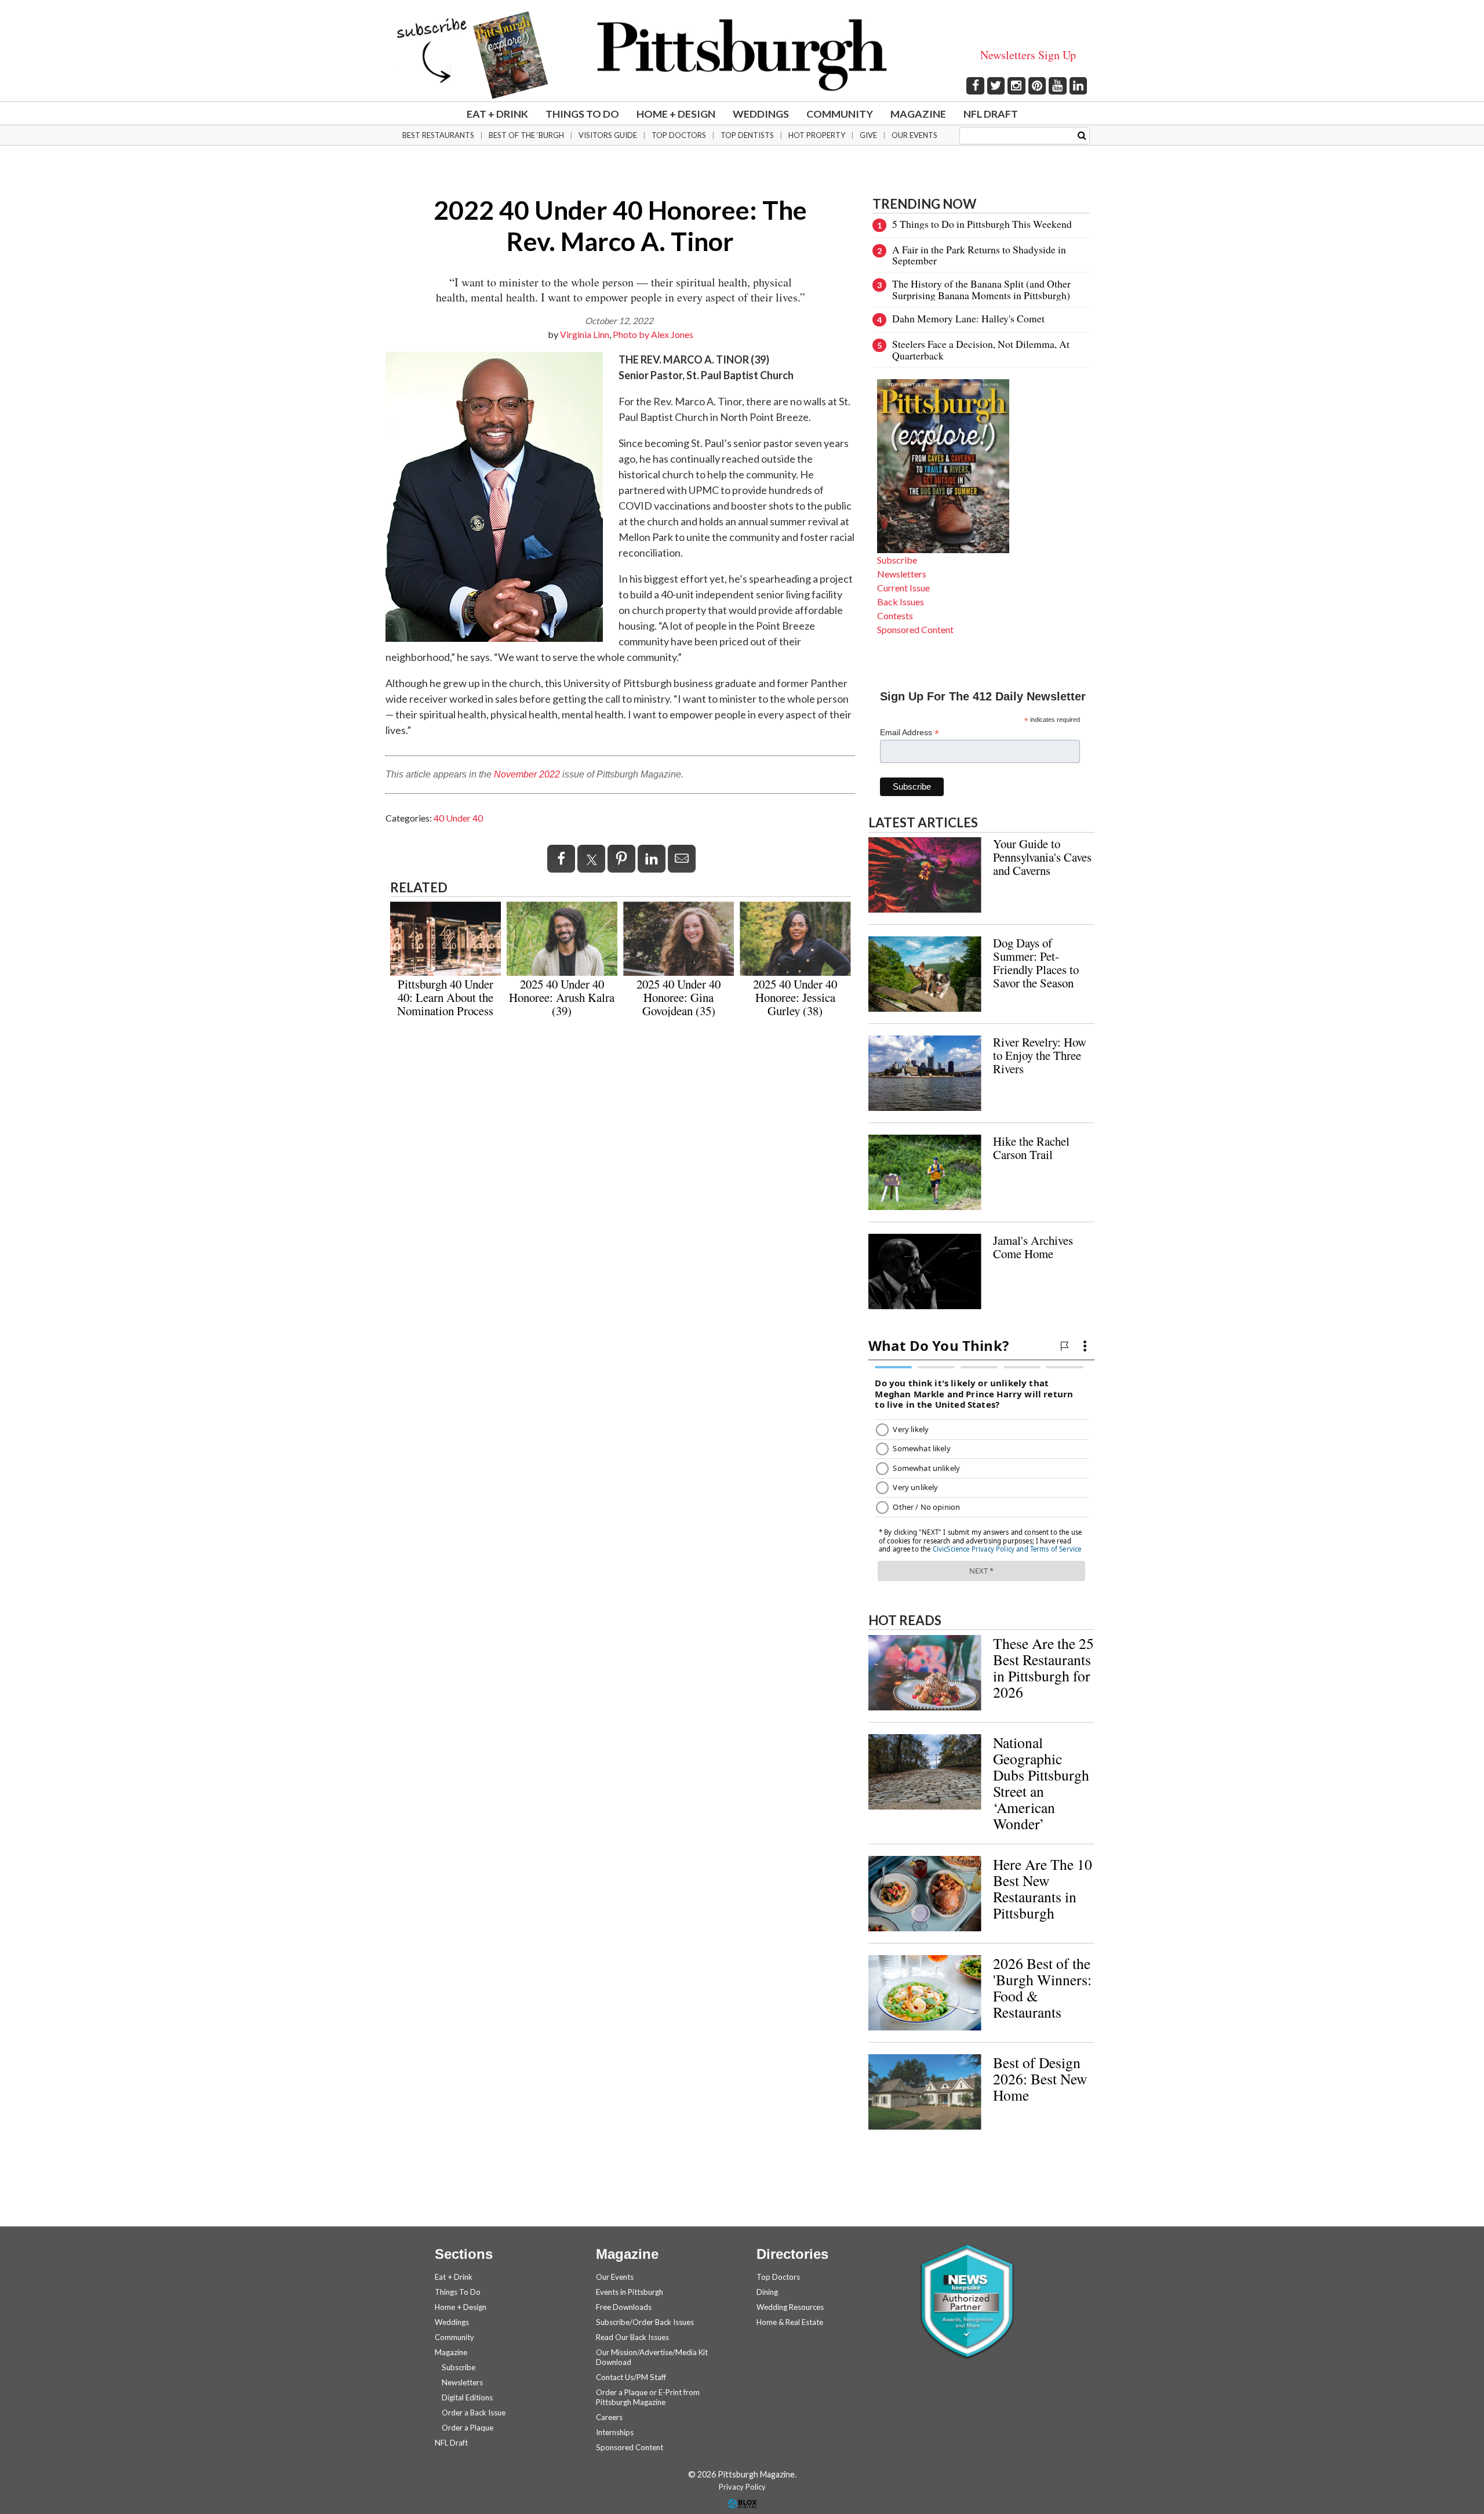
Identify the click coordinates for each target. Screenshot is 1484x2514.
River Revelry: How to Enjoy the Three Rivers (1040, 1055)
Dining (767, 2292)
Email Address (910, 733)
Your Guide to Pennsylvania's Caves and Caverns (1042, 857)
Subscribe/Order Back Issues (645, 2322)
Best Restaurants (438, 135)
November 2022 (527, 774)
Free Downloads (624, 2307)
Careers (609, 2417)
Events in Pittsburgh (630, 2292)
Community (840, 114)
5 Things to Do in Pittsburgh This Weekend (982, 224)
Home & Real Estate (790, 2322)
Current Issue (903, 588)
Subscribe (897, 560)
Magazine (918, 114)
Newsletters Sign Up (1028, 55)
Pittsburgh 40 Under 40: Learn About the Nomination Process (445, 997)
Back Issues (901, 602)
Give (868, 135)
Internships (615, 2432)
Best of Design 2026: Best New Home (1040, 2079)
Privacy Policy (742, 2487)
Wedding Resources (790, 2307)
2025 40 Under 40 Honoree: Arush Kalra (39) (562, 997)
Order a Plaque (468, 2428)
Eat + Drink (497, 114)
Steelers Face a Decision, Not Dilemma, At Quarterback (981, 349)
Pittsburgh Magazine (742, 55)
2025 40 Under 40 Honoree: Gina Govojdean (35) (679, 997)
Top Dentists (747, 135)
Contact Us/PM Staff (631, 2377)
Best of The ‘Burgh (526, 135)
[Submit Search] (1082, 135)
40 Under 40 (458, 818)
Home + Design (676, 114)
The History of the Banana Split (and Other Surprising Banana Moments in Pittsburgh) (981, 289)
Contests (895, 615)
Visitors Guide (608, 135)
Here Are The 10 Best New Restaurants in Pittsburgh (1043, 1888)
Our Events (914, 135)
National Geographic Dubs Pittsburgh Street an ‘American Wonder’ (1041, 1783)
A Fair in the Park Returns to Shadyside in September (979, 255)
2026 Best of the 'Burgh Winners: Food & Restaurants (1042, 1988)
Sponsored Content (915, 629)
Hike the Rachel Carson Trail (1031, 1148)
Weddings (761, 114)
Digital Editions (467, 2397)
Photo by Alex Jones (653, 334)
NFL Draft (991, 114)
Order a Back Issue (474, 2413)
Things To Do (582, 114)
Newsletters (902, 574)
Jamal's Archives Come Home (1033, 1247)
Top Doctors (679, 135)
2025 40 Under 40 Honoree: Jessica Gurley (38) (795, 997)
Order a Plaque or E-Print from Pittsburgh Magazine (648, 2397)
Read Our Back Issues (632, 2337)
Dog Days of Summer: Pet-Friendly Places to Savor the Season (1036, 963)
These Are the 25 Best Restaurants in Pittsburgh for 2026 (1043, 1667)
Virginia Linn (585, 334)
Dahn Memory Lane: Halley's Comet (968, 318)
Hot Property (817, 135)
